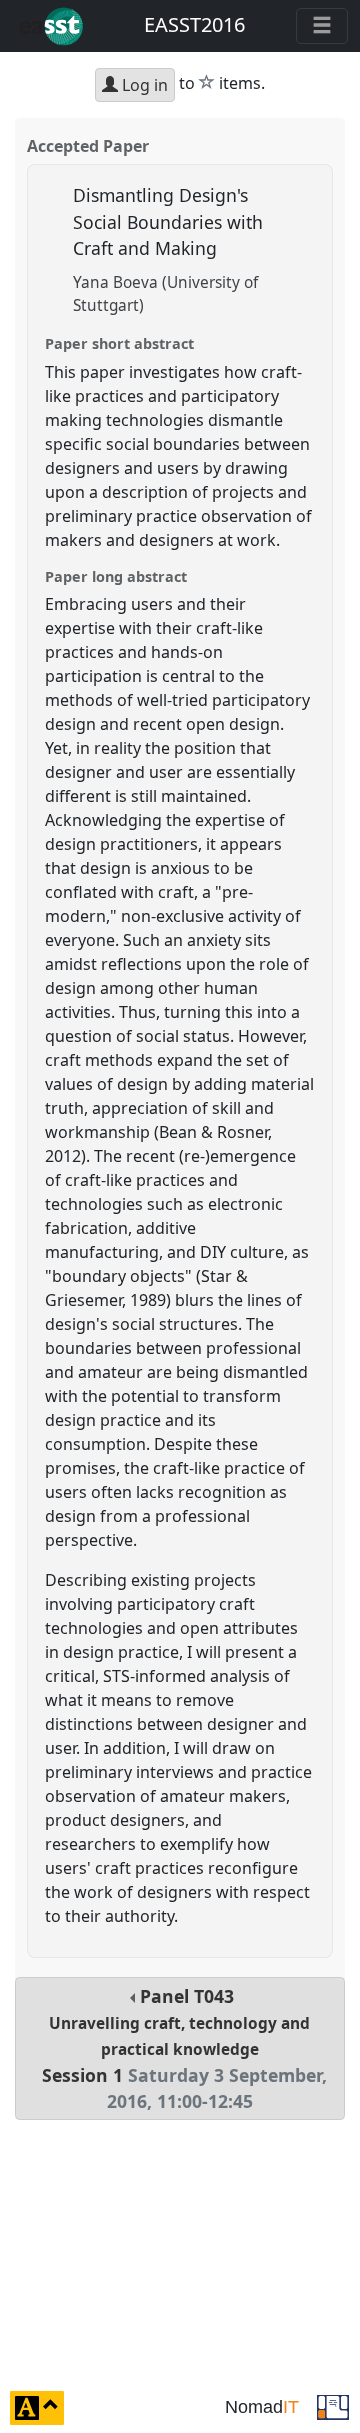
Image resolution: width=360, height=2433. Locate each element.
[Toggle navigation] (322, 26)
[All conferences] (333, 2406)
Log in (143, 85)
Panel (184, 2049)
